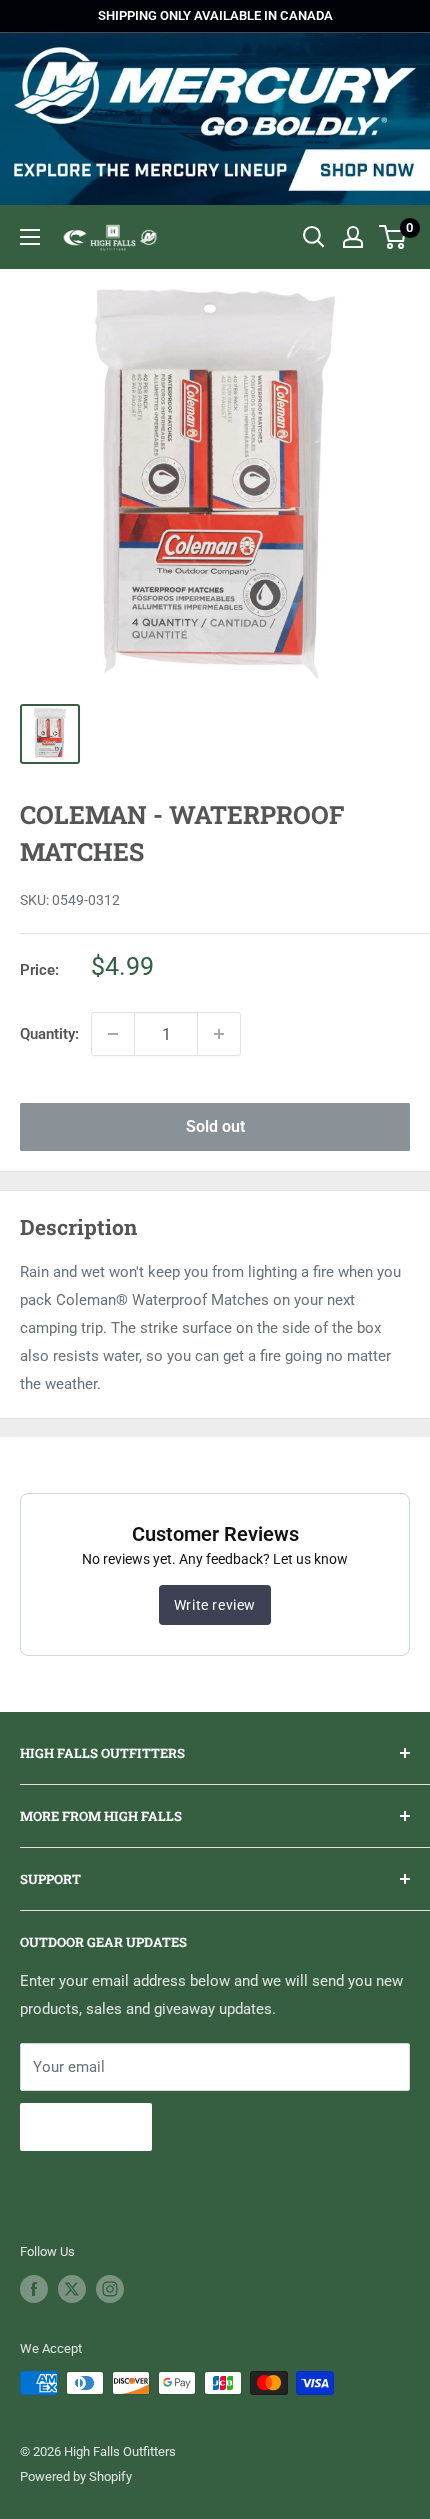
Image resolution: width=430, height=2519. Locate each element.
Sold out (215, 1126)
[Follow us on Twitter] (72, 2289)
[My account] (353, 237)
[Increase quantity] (219, 1034)
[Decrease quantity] (113, 1034)
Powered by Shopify (76, 2476)
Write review (215, 1605)
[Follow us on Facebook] (34, 2289)
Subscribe (86, 2126)
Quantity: (49, 1034)
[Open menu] (30, 237)
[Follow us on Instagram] (110, 2289)
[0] (393, 237)
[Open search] (314, 237)
